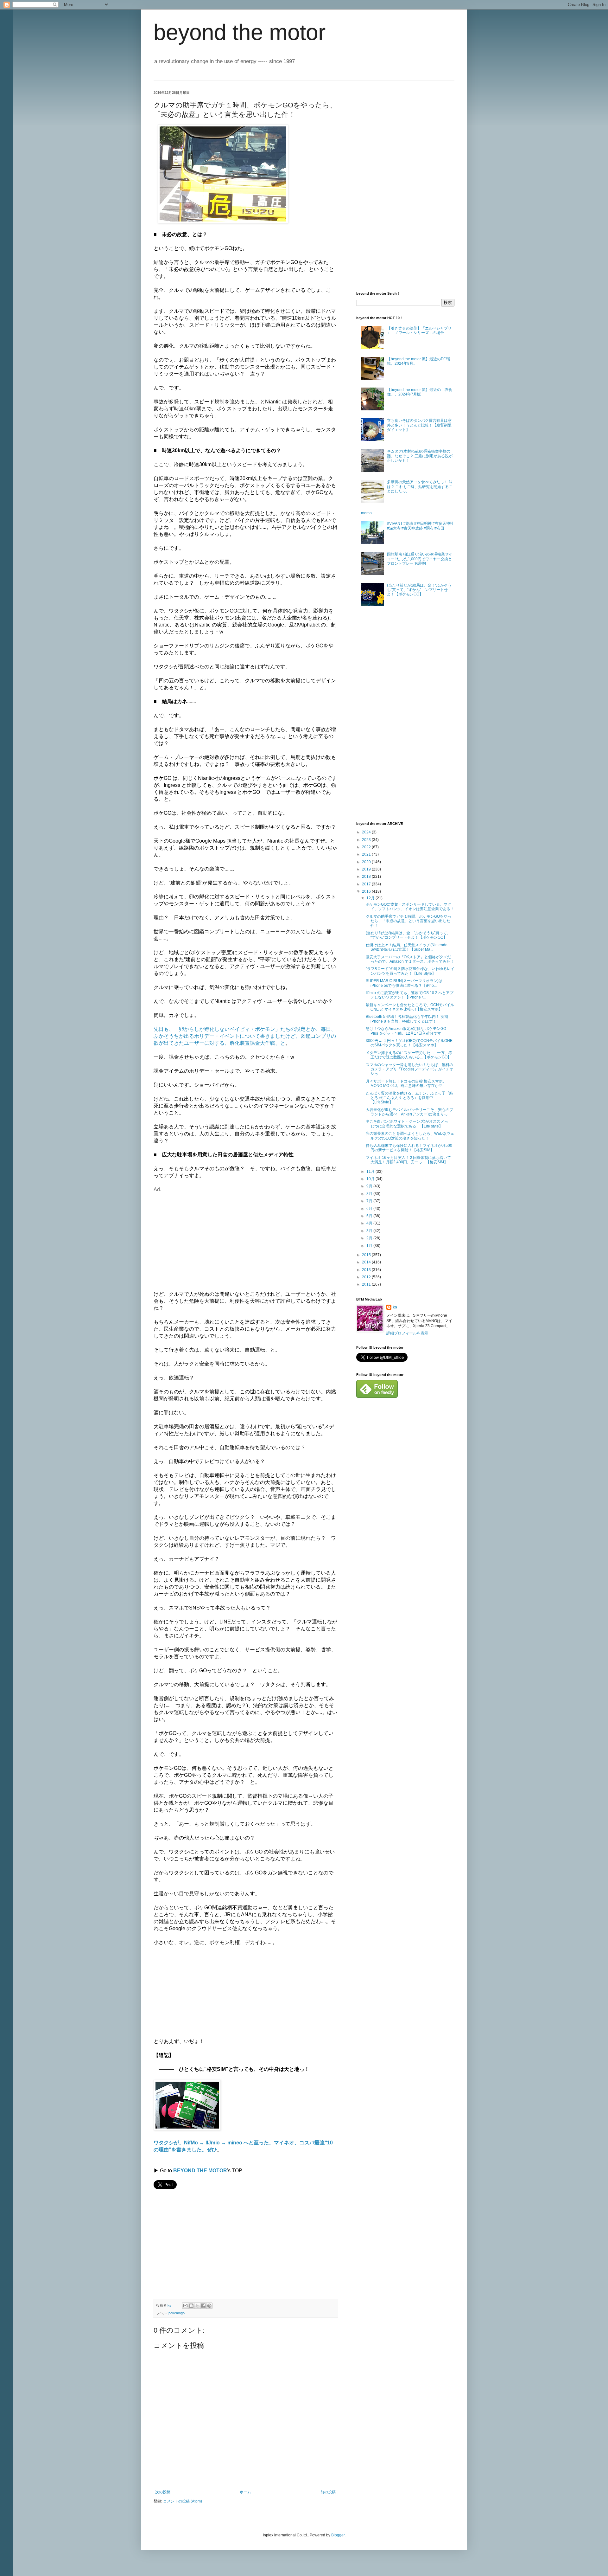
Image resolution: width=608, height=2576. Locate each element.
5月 (370, 1216)
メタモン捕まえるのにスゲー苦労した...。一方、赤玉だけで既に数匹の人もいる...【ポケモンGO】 (409, 1055)
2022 (367, 847)
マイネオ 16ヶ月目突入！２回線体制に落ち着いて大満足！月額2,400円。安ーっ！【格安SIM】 (408, 1160)
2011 (367, 1284)
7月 (370, 1201)
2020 (367, 862)
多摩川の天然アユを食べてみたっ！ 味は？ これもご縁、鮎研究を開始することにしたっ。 (420, 487)
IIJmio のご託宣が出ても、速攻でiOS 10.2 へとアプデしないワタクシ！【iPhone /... (410, 995)
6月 (370, 1209)
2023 (367, 840)
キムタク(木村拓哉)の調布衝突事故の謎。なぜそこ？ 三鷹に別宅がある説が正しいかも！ (420, 456)
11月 (371, 1172)
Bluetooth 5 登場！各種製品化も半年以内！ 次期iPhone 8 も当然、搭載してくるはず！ (407, 1019)
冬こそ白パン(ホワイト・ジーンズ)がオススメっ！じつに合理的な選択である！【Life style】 (409, 1124)
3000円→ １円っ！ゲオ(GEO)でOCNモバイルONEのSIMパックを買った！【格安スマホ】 (409, 1043)
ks (395, 1307)
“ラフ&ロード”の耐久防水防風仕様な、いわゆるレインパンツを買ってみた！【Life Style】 (410, 971)
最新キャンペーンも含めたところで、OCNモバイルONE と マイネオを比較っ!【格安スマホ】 (410, 1007)
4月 (370, 1223)
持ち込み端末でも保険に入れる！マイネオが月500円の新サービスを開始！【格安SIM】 (409, 1148)
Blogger (338, 2535)
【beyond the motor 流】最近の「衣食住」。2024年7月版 (420, 392)
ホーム (245, 2492)
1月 (370, 1246)
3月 (370, 1231)
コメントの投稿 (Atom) (183, 2501)
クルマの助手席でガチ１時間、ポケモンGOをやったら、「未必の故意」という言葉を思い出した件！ (408, 921)
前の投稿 (328, 2492)
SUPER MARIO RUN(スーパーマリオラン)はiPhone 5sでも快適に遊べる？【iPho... (404, 983)
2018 (367, 877)
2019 (367, 869)
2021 (367, 854)
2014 (367, 1262)
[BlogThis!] (191, 2306)
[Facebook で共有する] (203, 2306)
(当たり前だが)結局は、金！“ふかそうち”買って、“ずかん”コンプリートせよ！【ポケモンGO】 (419, 590)
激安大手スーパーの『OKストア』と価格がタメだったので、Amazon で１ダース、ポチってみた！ (410, 959)
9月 (370, 1186)
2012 (367, 1277)
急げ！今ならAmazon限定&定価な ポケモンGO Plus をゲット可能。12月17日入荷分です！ (406, 1031)
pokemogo (177, 2313)
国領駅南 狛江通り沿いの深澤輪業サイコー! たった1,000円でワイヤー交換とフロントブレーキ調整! (420, 559)
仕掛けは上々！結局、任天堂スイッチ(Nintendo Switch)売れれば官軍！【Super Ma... (407, 947)
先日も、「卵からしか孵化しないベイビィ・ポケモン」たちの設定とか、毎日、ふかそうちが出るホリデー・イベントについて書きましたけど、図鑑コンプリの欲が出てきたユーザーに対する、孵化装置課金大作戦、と (245, 1036)
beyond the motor (240, 32)
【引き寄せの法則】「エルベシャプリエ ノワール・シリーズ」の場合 (419, 331)
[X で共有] (197, 2306)
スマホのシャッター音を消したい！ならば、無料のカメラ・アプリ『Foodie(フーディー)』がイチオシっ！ (410, 1069)
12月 (371, 898)
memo (366, 513)
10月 (371, 1179)
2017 (367, 884)
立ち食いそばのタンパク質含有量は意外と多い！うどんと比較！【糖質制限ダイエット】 (419, 425)
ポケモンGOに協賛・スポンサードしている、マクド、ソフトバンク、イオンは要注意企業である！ (410, 907)
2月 (370, 1238)
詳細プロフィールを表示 (407, 1333)
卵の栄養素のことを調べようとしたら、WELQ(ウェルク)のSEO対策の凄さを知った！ (410, 1136)
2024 (367, 832)
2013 (367, 1270)
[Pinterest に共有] (209, 2306)
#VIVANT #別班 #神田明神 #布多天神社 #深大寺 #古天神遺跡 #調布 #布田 (420, 526)
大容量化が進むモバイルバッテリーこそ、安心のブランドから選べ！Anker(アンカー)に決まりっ (409, 1112)
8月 (370, 1194)
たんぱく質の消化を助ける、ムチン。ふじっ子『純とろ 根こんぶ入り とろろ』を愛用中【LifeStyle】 (409, 1098)
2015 (367, 1255)
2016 (367, 891)
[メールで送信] (185, 2306)
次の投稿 (163, 2492)
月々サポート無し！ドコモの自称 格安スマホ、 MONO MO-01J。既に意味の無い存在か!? (406, 1083)
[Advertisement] (207, 1237)
